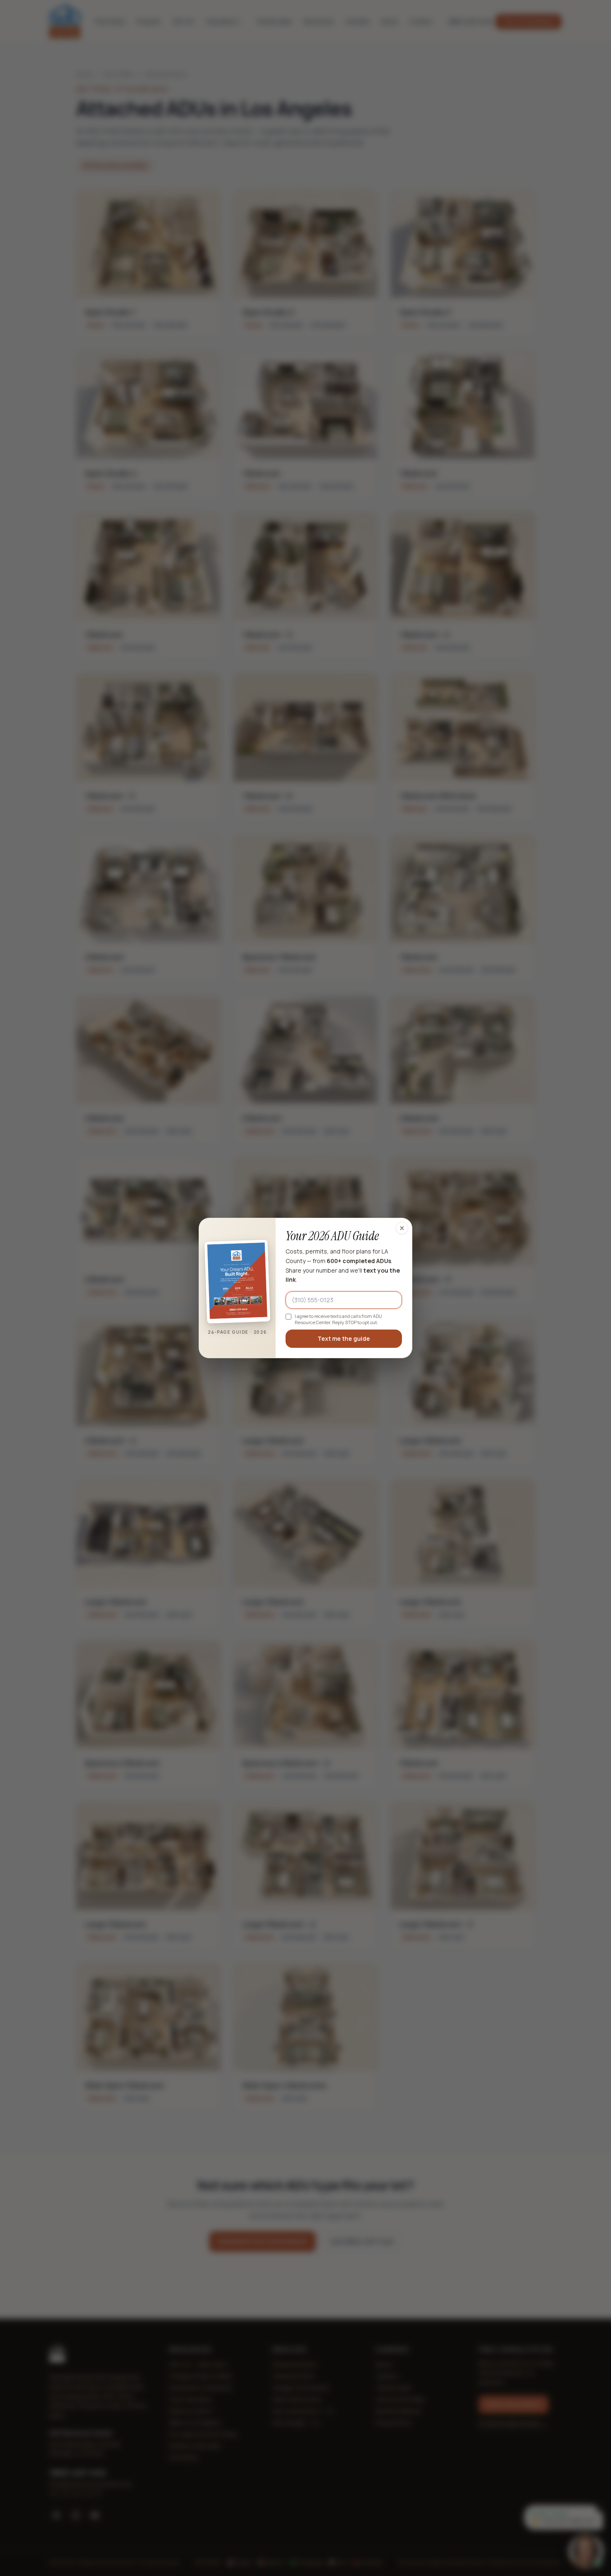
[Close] (402, 1228)
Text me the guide (344, 1338)
